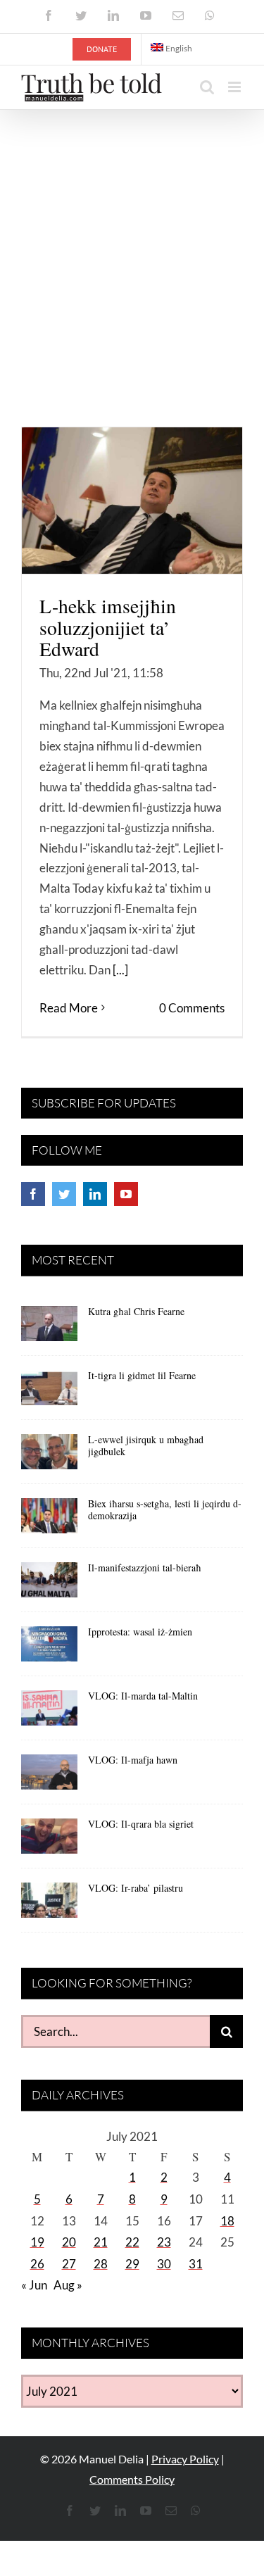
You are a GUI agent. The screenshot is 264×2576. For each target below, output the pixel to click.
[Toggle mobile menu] (235, 87)
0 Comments (192, 1008)
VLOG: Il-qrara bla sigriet (141, 1824)
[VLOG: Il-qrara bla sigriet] (49, 1841)
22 (132, 2242)
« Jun (34, 2285)
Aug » (68, 2285)
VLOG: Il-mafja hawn (133, 1760)
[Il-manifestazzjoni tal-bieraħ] (49, 1585)
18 (227, 2221)
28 (101, 2264)
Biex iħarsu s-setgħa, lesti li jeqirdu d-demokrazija (165, 1509)
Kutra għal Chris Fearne (136, 1311)
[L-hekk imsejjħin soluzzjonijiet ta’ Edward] (132, 501)
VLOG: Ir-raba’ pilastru (136, 1888)
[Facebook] (33, 1194)
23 (164, 2242)
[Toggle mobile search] (207, 87)
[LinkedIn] (95, 1194)
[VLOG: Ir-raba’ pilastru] (49, 1905)
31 (196, 2264)
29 (132, 2264)
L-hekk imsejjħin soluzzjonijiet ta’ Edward (108, 627)
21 (101, 2242)
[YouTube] (126, 1194)
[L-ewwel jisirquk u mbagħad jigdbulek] (49, 1457)
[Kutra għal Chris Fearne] (49, 1328)
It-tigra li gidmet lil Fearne (142, 1375)
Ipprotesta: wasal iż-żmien (140, 1632)
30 (164, 2264)
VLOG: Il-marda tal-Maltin (143, 1696)
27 (69, 2264)
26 (37, 2264)
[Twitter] (64, 1194)
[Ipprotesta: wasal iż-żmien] (49, 1649)
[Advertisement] (132, 249)
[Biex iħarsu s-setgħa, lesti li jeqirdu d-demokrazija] (49, 1521)
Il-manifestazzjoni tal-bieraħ (145, 1567)
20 (69, 2242)
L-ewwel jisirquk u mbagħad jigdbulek (146, 1445)
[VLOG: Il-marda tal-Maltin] (49, 1713)
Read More (69, 1008)
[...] (120, 970)
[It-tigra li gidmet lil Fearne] (49, 1393)
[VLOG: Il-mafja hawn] (49, 1777)
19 (37, 2242)
